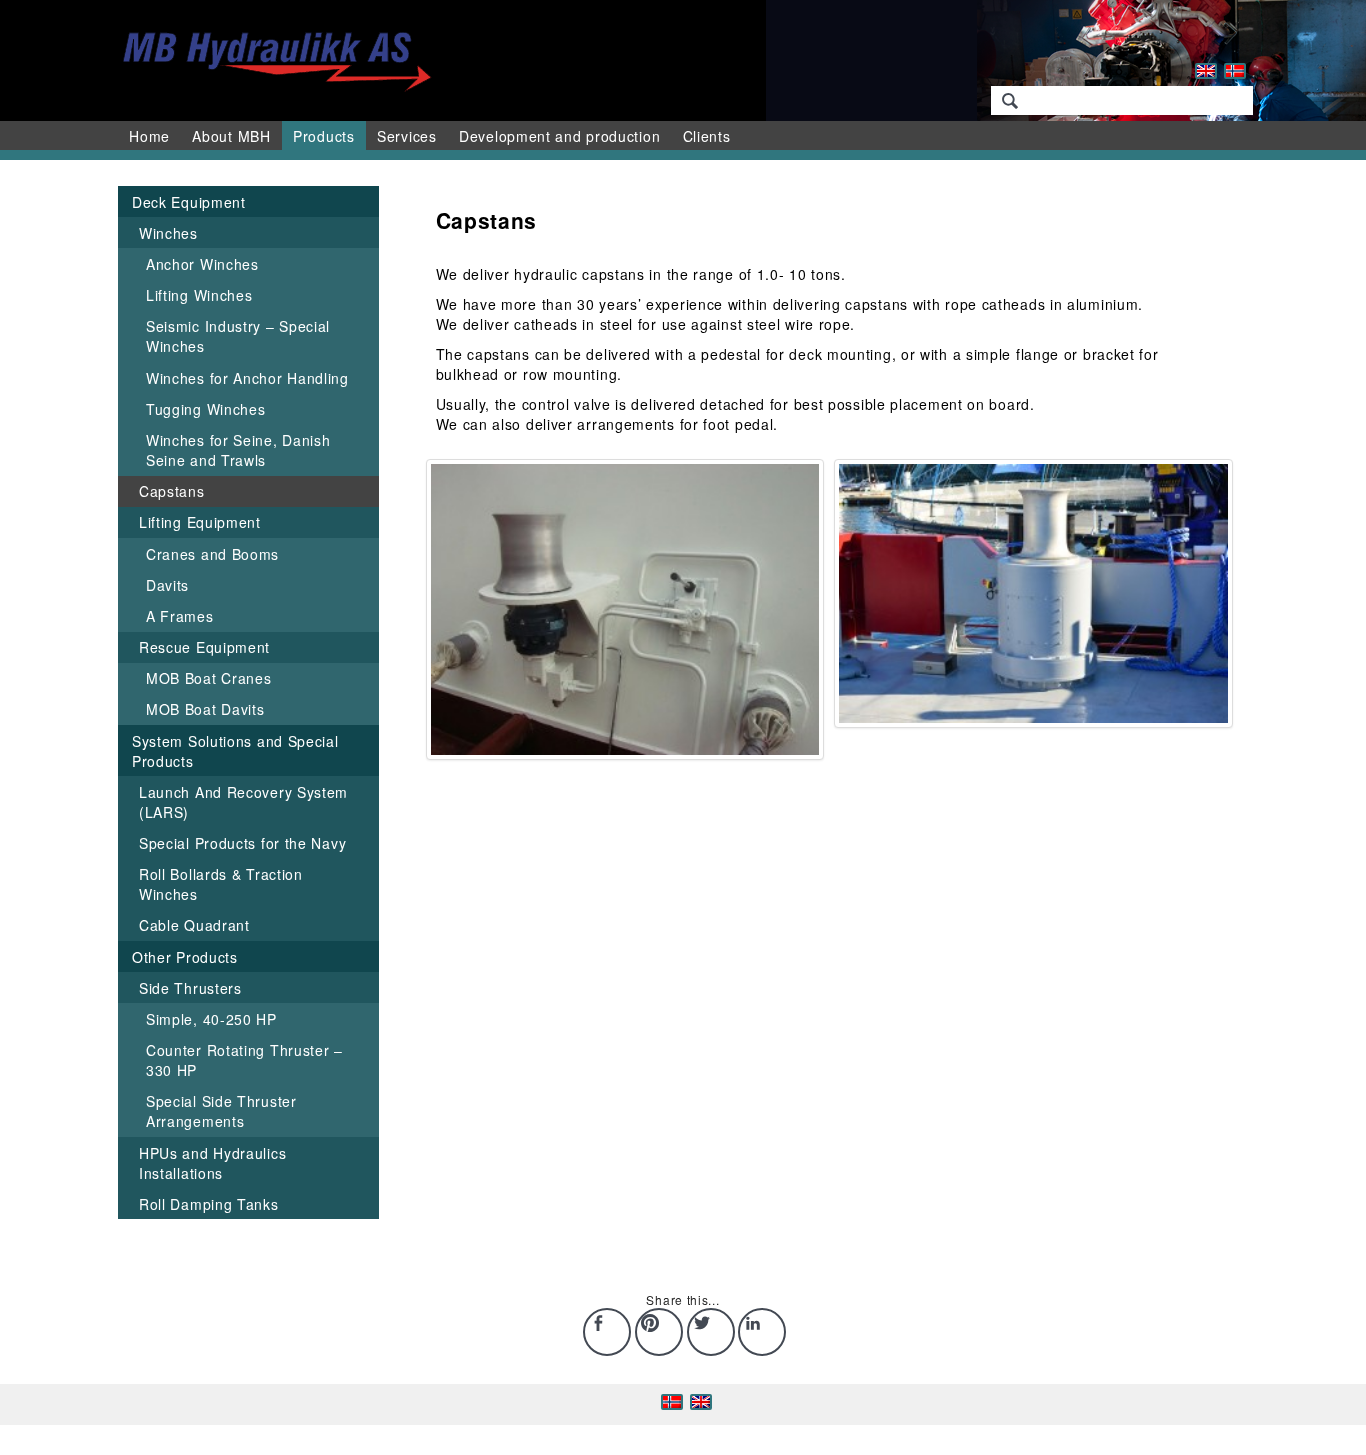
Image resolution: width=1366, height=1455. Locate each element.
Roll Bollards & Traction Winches (221, 884)
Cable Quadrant (194, 925)
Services (407, 136)
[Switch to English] (1206, 71)
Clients (707, 136)
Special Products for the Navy (242, 843)
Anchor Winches (202, 264)
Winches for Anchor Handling (247, 378)
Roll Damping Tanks (209, 1204)
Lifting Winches (199, 295)
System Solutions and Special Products (235, 751)
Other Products (185, 957)
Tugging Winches (206, 409)
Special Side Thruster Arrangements (221, 1111)
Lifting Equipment (200, 522)
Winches (168, 233)
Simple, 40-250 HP (211, 1019)
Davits (167, 585)
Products (324, 136)
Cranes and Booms (212, 554)
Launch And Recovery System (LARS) (243, 802)
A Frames (180, 616)
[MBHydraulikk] (272, 58)
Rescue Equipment (204, 647)
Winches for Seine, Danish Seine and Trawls (238, 450)
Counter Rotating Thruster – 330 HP (244, 1060)
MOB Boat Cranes (209, 678)
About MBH (231, 136)
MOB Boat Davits (205, 709)
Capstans (172, 491)
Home (149, 136)
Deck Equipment (189, 202)
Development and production (559, 136)
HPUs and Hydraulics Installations (212, 1163)
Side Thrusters (190, 988)
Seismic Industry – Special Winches (238, 336)
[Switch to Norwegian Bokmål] (1235, 71)
